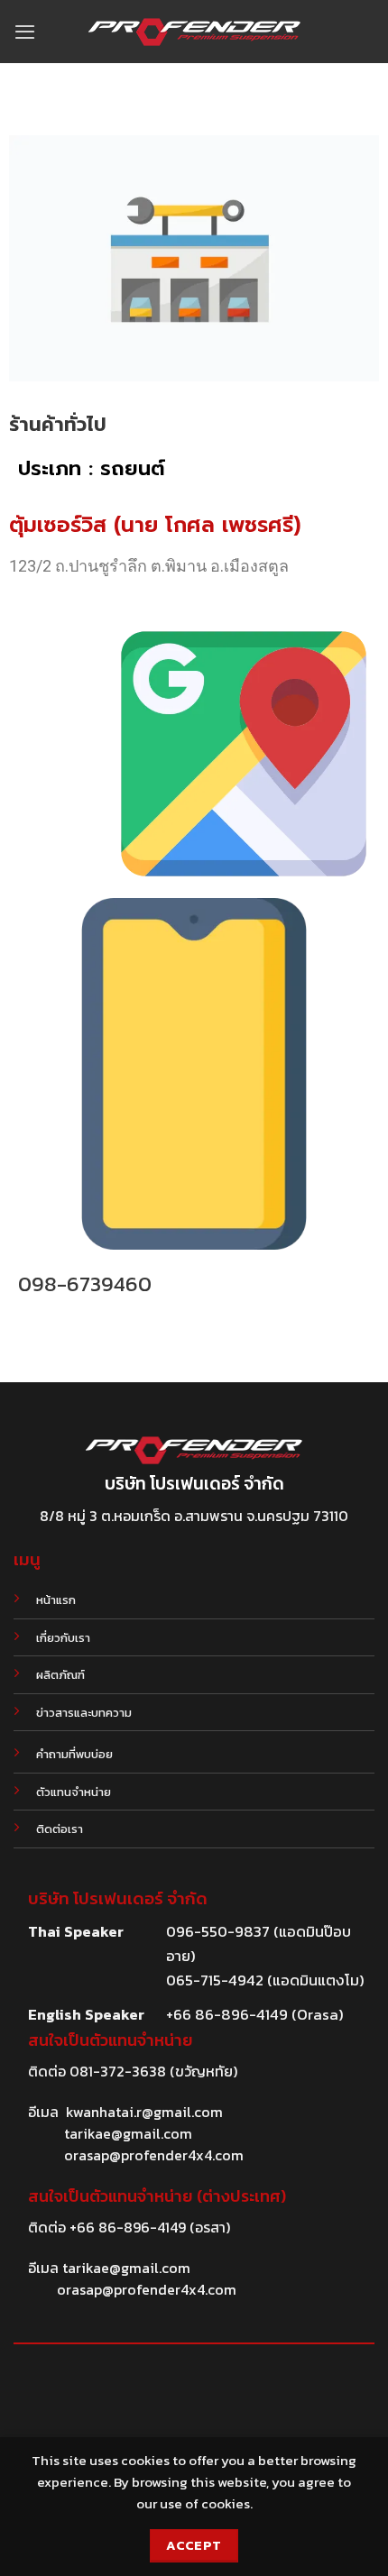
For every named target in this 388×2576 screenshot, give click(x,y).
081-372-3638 (118, 2071)
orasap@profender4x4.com (154, 2155)
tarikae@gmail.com (128, 2133)
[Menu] (25, 32)
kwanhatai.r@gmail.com (144, 2112)
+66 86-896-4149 (128, 2227)
